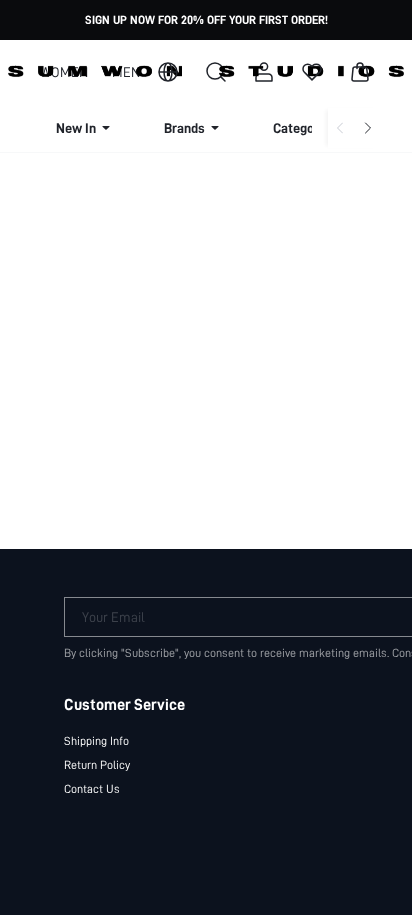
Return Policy (97, 765)
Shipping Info (96, 741)
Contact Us (92, 789)
